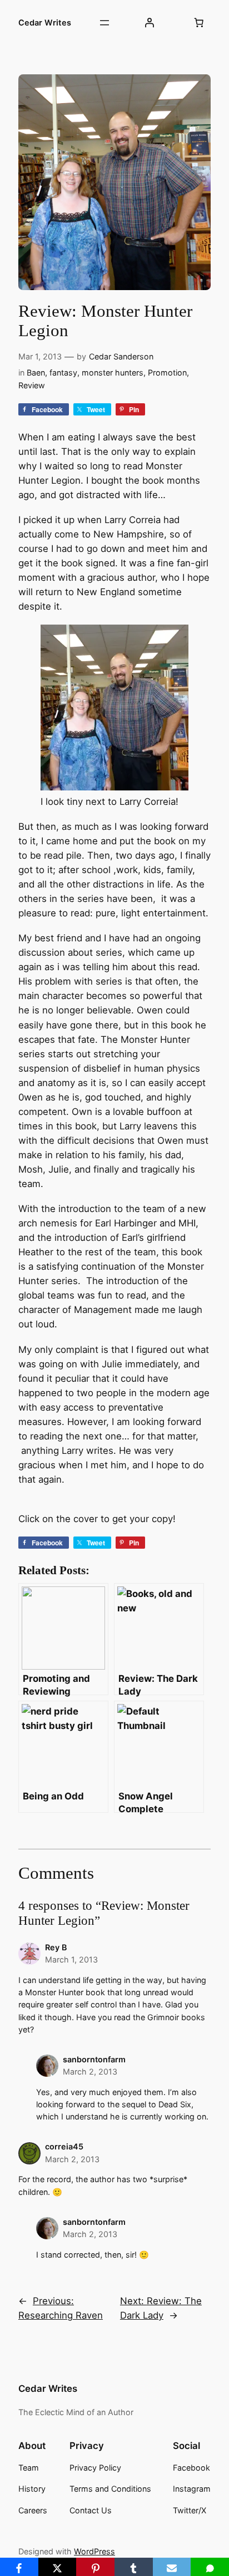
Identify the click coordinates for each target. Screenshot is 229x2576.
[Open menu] (104, 23)
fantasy (63, 372)
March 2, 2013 (90, 2072)
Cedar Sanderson (121, 356)
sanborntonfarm (94, 2059)
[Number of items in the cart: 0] (199, 23)
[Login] (149, 23)
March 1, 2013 (71, 1959)
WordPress (94, 2551)
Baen (36, 372)
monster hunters (113, 372)
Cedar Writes (45, 22)
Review (32, 385)
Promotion (167, 372)
